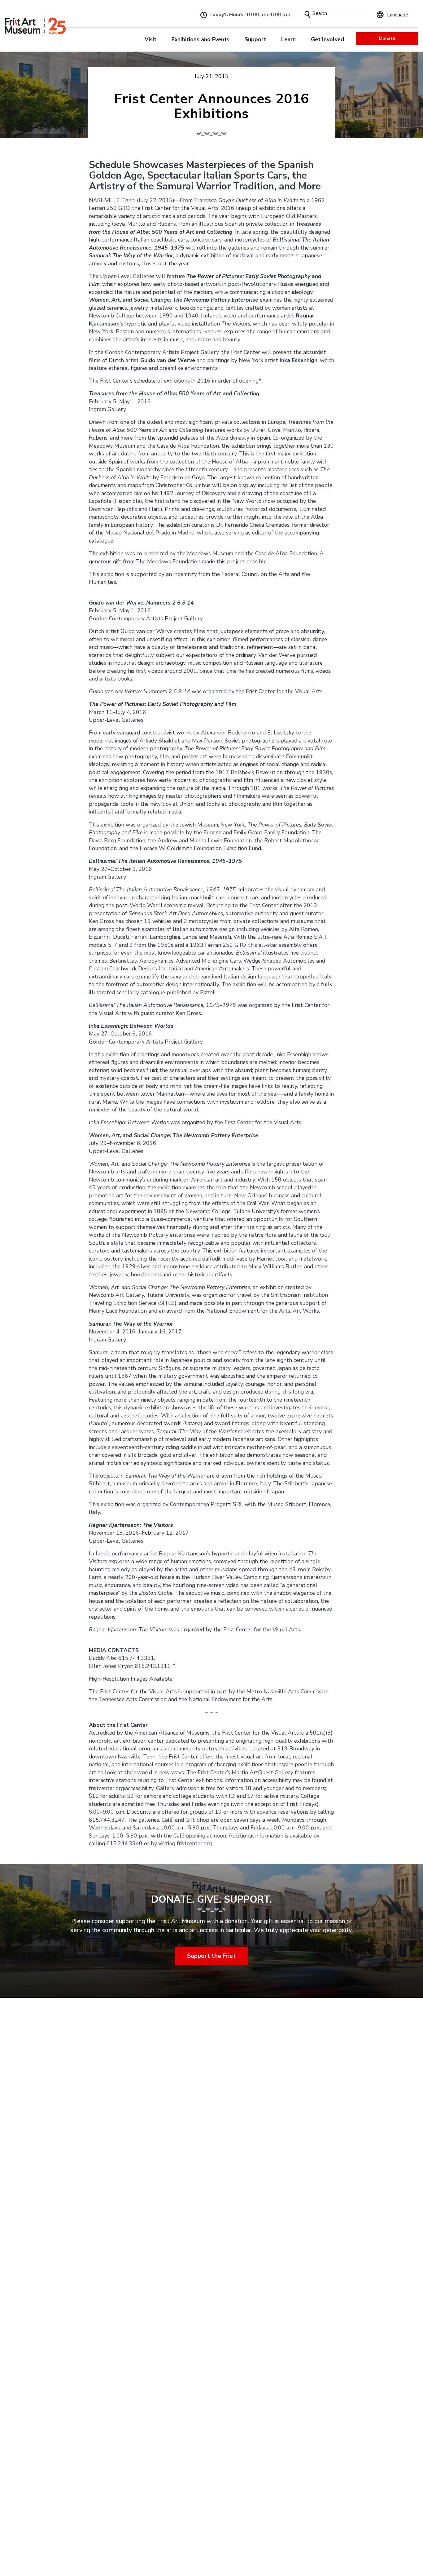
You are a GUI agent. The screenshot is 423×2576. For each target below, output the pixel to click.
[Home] (35, 26)
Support (255, 39)
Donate (387, 38)
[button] (307, 14)
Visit (150, 39)
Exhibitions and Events (201, 39)
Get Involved (327, 39)
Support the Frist (212, 1956)
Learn (288, 39)
